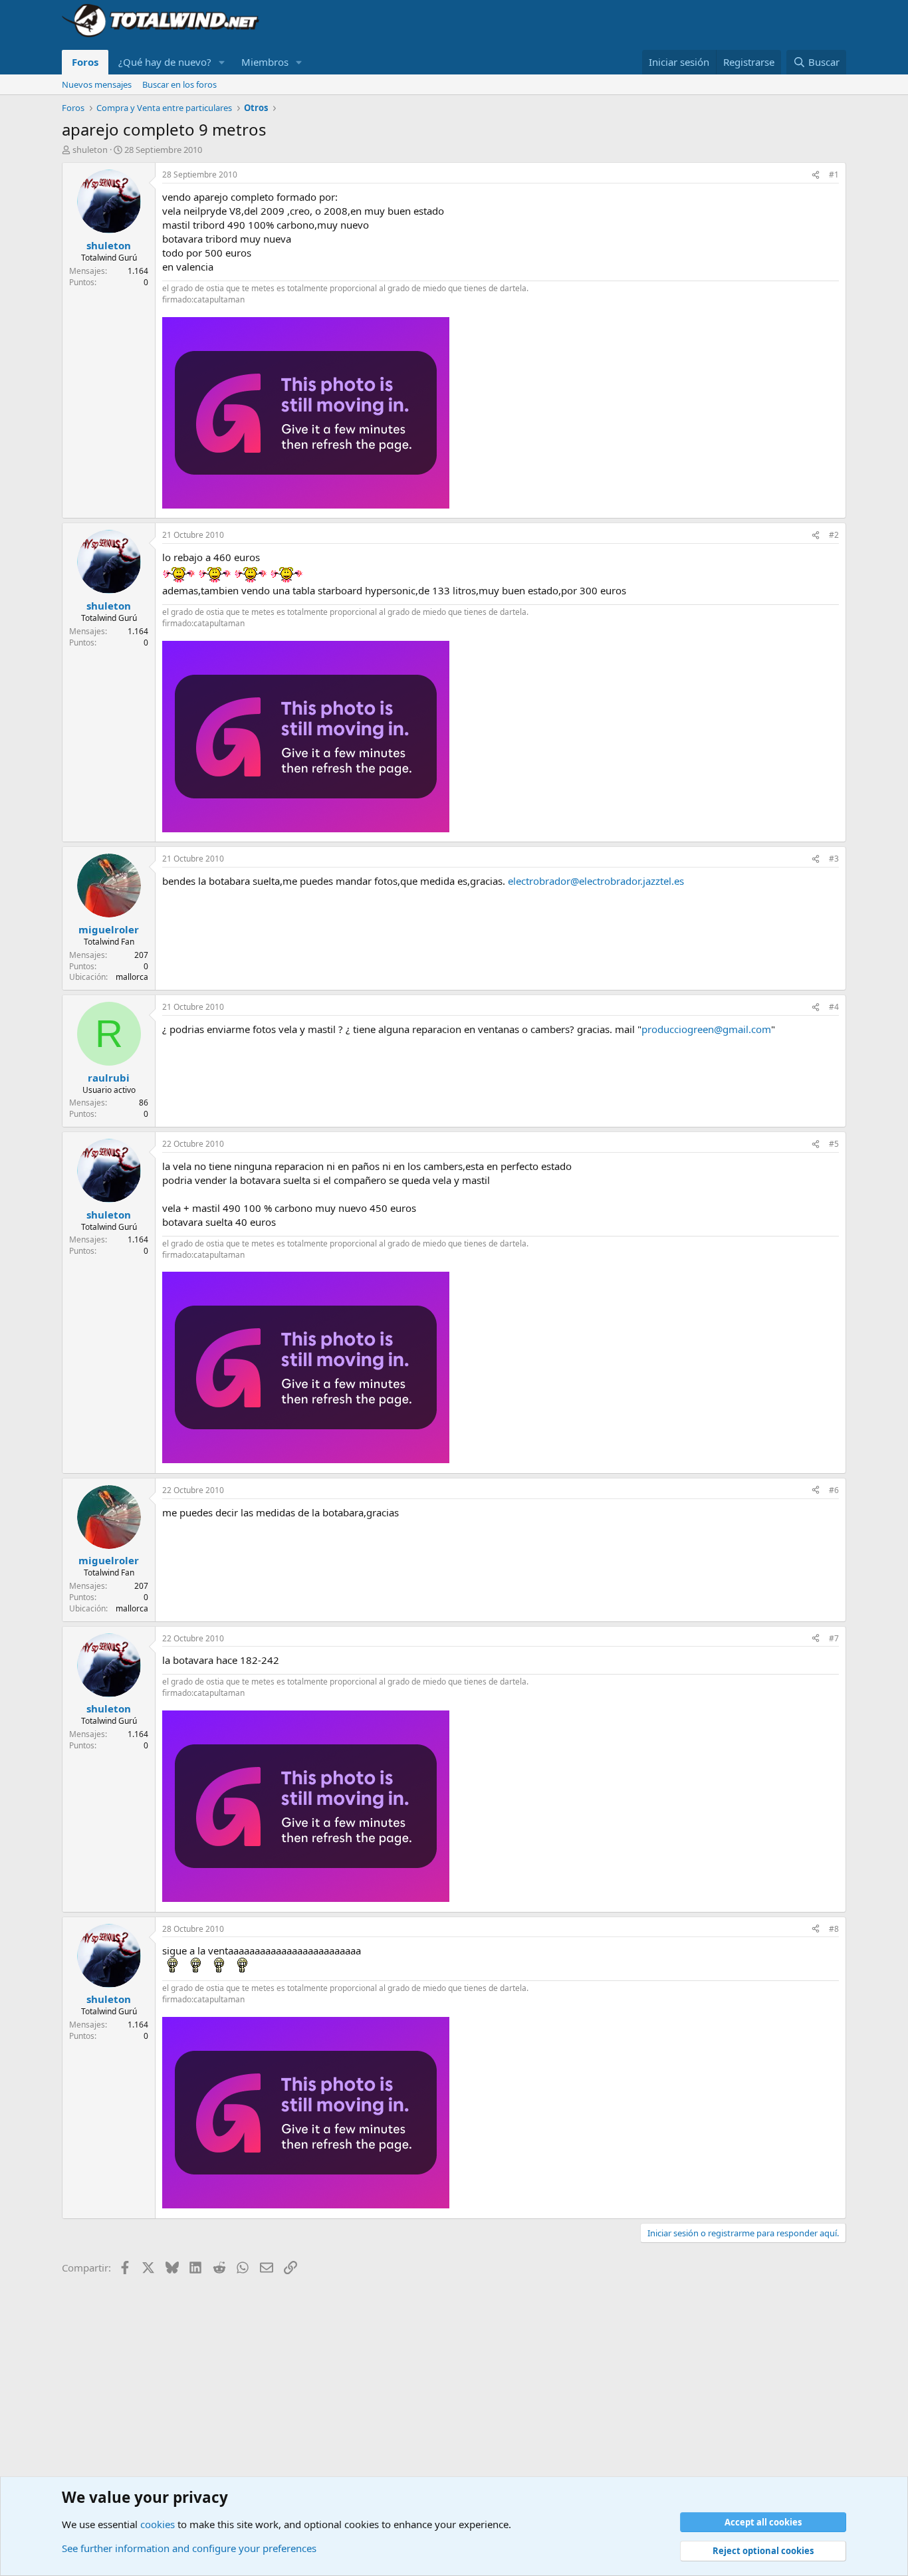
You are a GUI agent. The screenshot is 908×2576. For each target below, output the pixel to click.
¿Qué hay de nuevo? (165, 62)
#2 (834, 535)
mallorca (132, 977)
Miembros (265, 62)
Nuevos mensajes (97, 84)
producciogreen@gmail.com (706, 1029)
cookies (158, 2524)
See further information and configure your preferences (189, 2548)
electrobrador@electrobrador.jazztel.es (596, 881)
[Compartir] (816, 175)
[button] (222, 62)
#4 (834, 1007)
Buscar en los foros (179, 84)
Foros (85, 62)
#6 (834, 1490)
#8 (834, 1929)
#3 (834, 859)
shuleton (90, 150)
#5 (834, 1144)
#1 (834, 175)
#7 (834, 1638)
